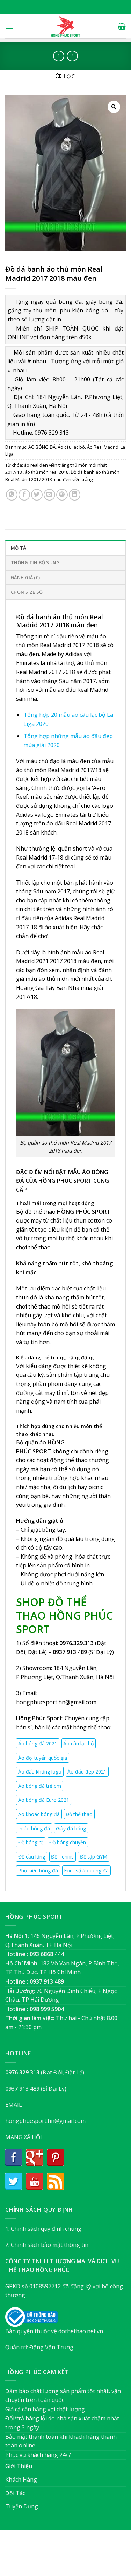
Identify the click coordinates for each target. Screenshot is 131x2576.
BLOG (79, 2556)
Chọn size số (27, 592)
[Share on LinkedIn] (75, 495)
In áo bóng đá (34, 1828)
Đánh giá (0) (25, 577)
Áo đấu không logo (40, 1772)
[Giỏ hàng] (122, 26)
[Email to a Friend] (49, 495)
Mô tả (18, 548)
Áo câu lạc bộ (71, 447)
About (27, 2556)
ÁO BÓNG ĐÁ (42, 447)
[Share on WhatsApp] (12, 495)
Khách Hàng (21, 2480)
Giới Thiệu (19, 2466)
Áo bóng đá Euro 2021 (44, 1800)
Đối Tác (15, 2493)
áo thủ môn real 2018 (47, 472)
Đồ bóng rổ (31, 1842)
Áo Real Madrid (103, 447)
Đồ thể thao (79, 1814)
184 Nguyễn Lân (75, 1668)
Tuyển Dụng (22, 2506)
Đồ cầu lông (32, 1857)
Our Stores (54, 2556)
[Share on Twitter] (37, 495)
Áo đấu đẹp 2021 (87, 1772)
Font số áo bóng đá (86, 1871)
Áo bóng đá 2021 (38, 1743)
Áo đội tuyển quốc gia (43, 1758)
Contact (100, 2556)
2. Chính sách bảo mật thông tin (47, 2245)
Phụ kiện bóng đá (38, 1871)
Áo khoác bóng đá (39, 1814)
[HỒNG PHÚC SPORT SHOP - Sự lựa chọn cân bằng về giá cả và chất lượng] (66, 26)
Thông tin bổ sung (35, 562)
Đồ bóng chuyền (68, 1842)
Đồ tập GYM (94, 1857)
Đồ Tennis (62, 1857)
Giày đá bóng (71, 1828)
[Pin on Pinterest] (62, 495)
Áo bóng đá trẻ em (40, 1786)
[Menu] (9, 26)
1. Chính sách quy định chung (43, 2229)
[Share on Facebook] (24, 495)
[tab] (65, 548)
